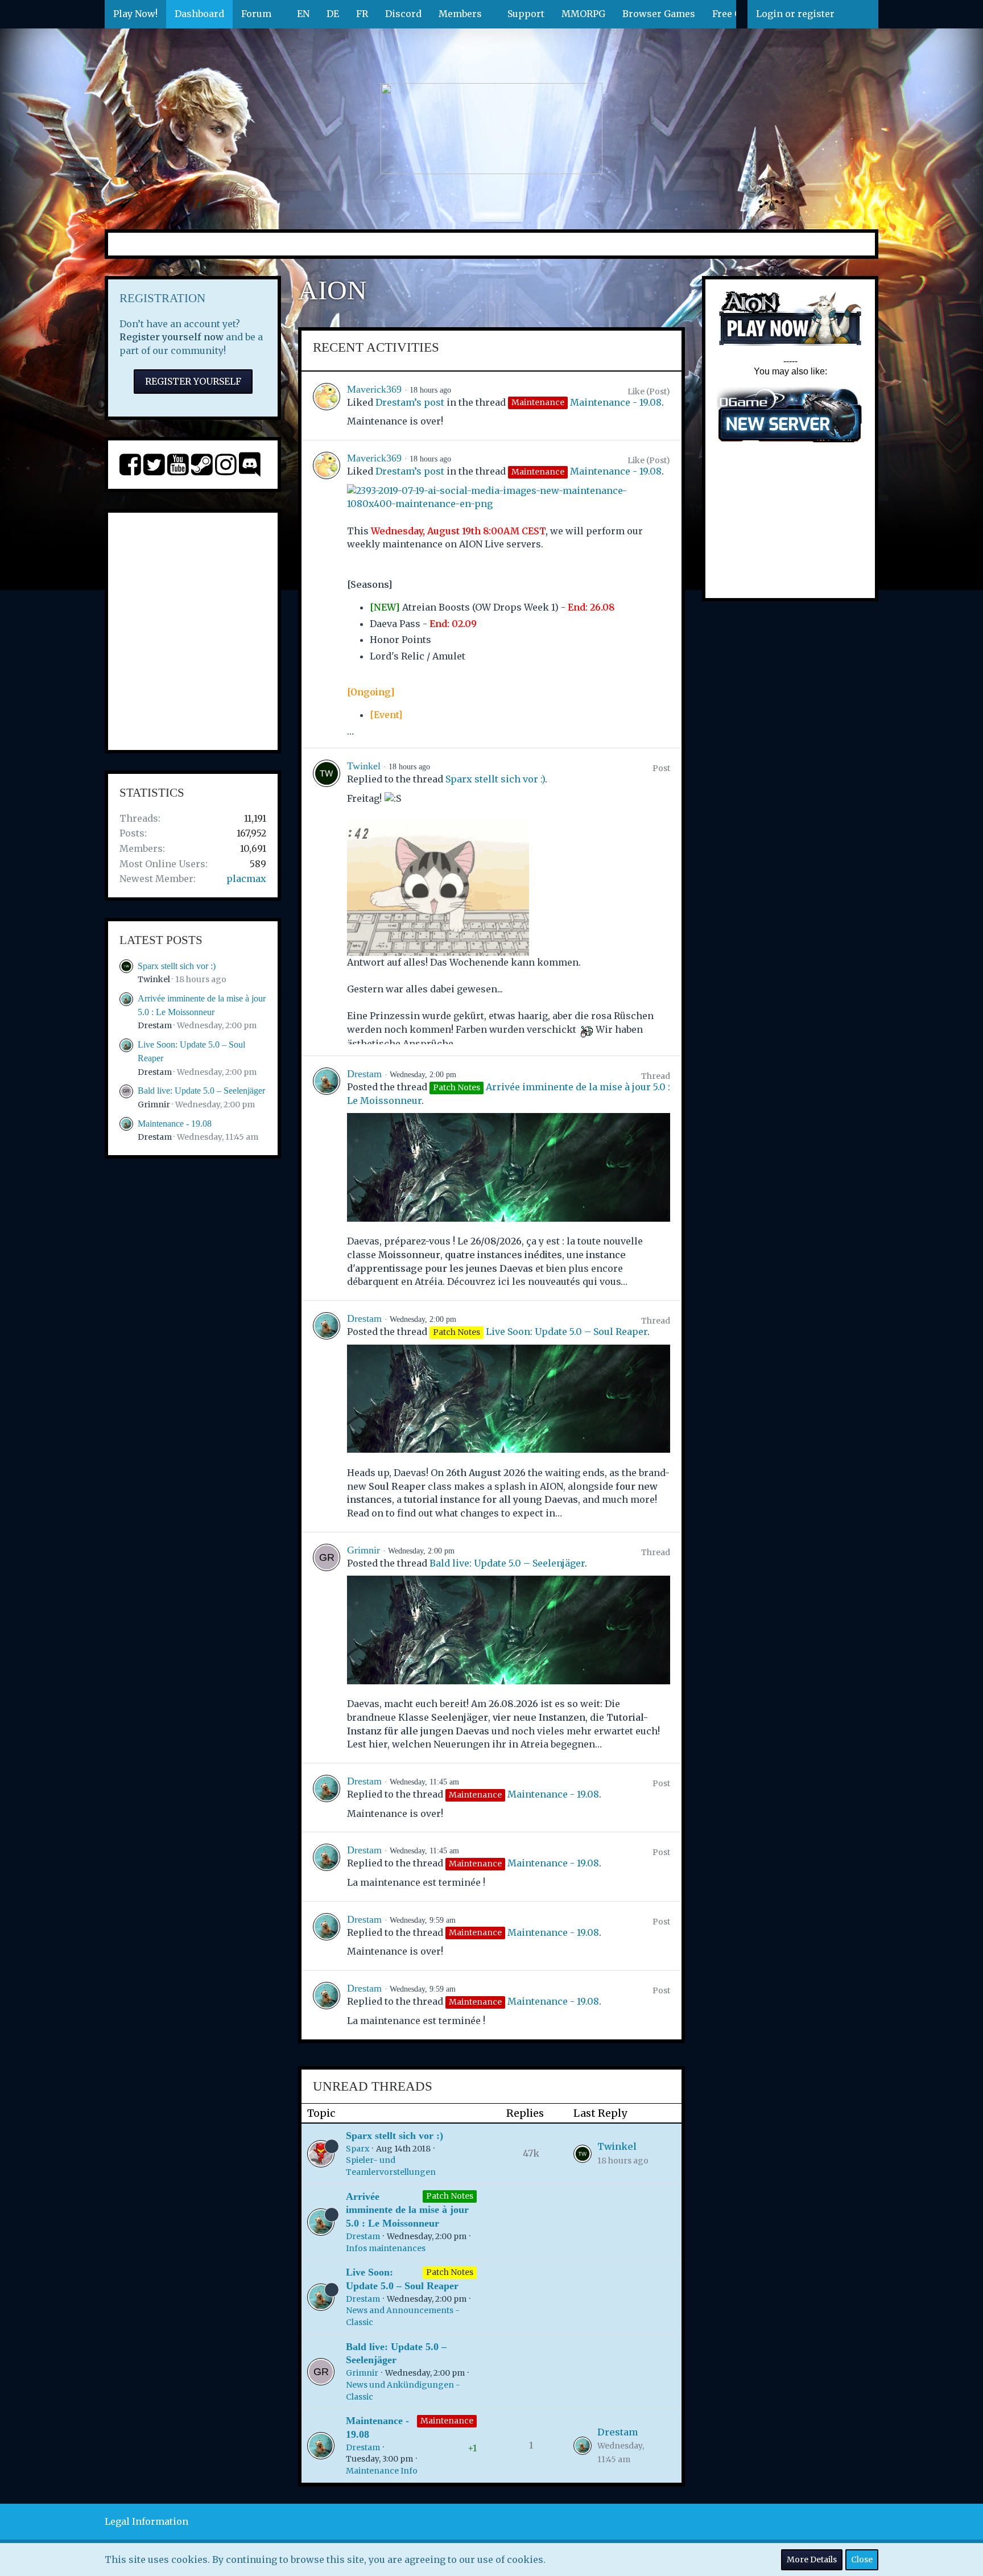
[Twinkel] (327, 902)
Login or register (795, 14)
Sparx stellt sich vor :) (177, 966)
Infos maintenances (386, 2248)
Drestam (155, 1025)
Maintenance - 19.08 (175, 1124)
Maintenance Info (382, 2471)
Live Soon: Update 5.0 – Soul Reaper (567, 1332)
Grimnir (154, 1104)
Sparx (358, 2149)
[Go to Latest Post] (583, 2154)
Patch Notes (450, 2196)
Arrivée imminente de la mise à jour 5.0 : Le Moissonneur (407, 2210)
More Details (812, 2559)
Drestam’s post (410, 402)
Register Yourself (193, 381)
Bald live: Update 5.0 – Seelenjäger (201, 1091)
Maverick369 (374, 389)
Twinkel (154, 979)
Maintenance (447, 2421)
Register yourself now (172, 337)
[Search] (861, 14)
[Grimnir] (327, 1648)
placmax (246, 879)
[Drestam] (327, 1178)
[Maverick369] (327, 406)
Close (862, 2559)
